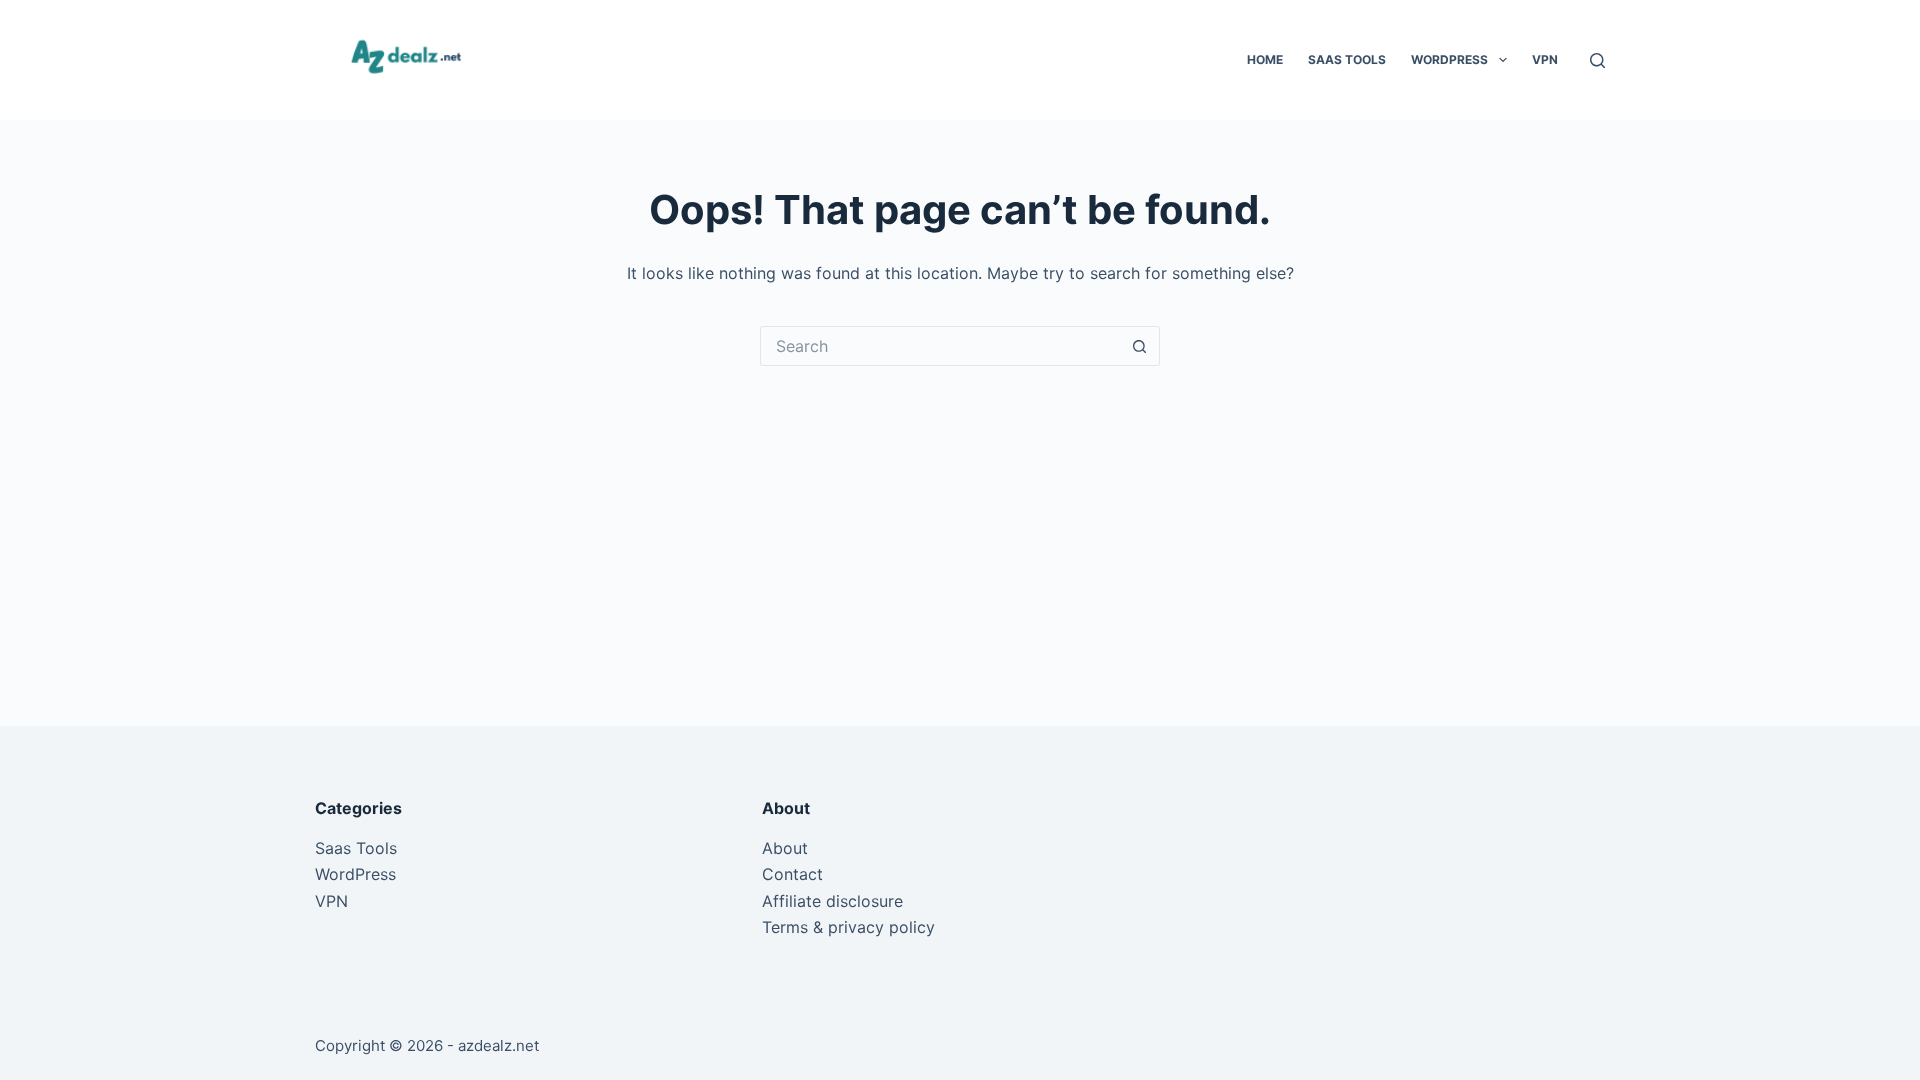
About (785, 848)
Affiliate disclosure (832, 901)
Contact (792, 874)
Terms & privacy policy (848, 927)
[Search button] (1140, 346)
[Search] (1597, 60)
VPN (1545, 59)
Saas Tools (1347, 59)
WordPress (1449, 59)
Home (1265, 59)
